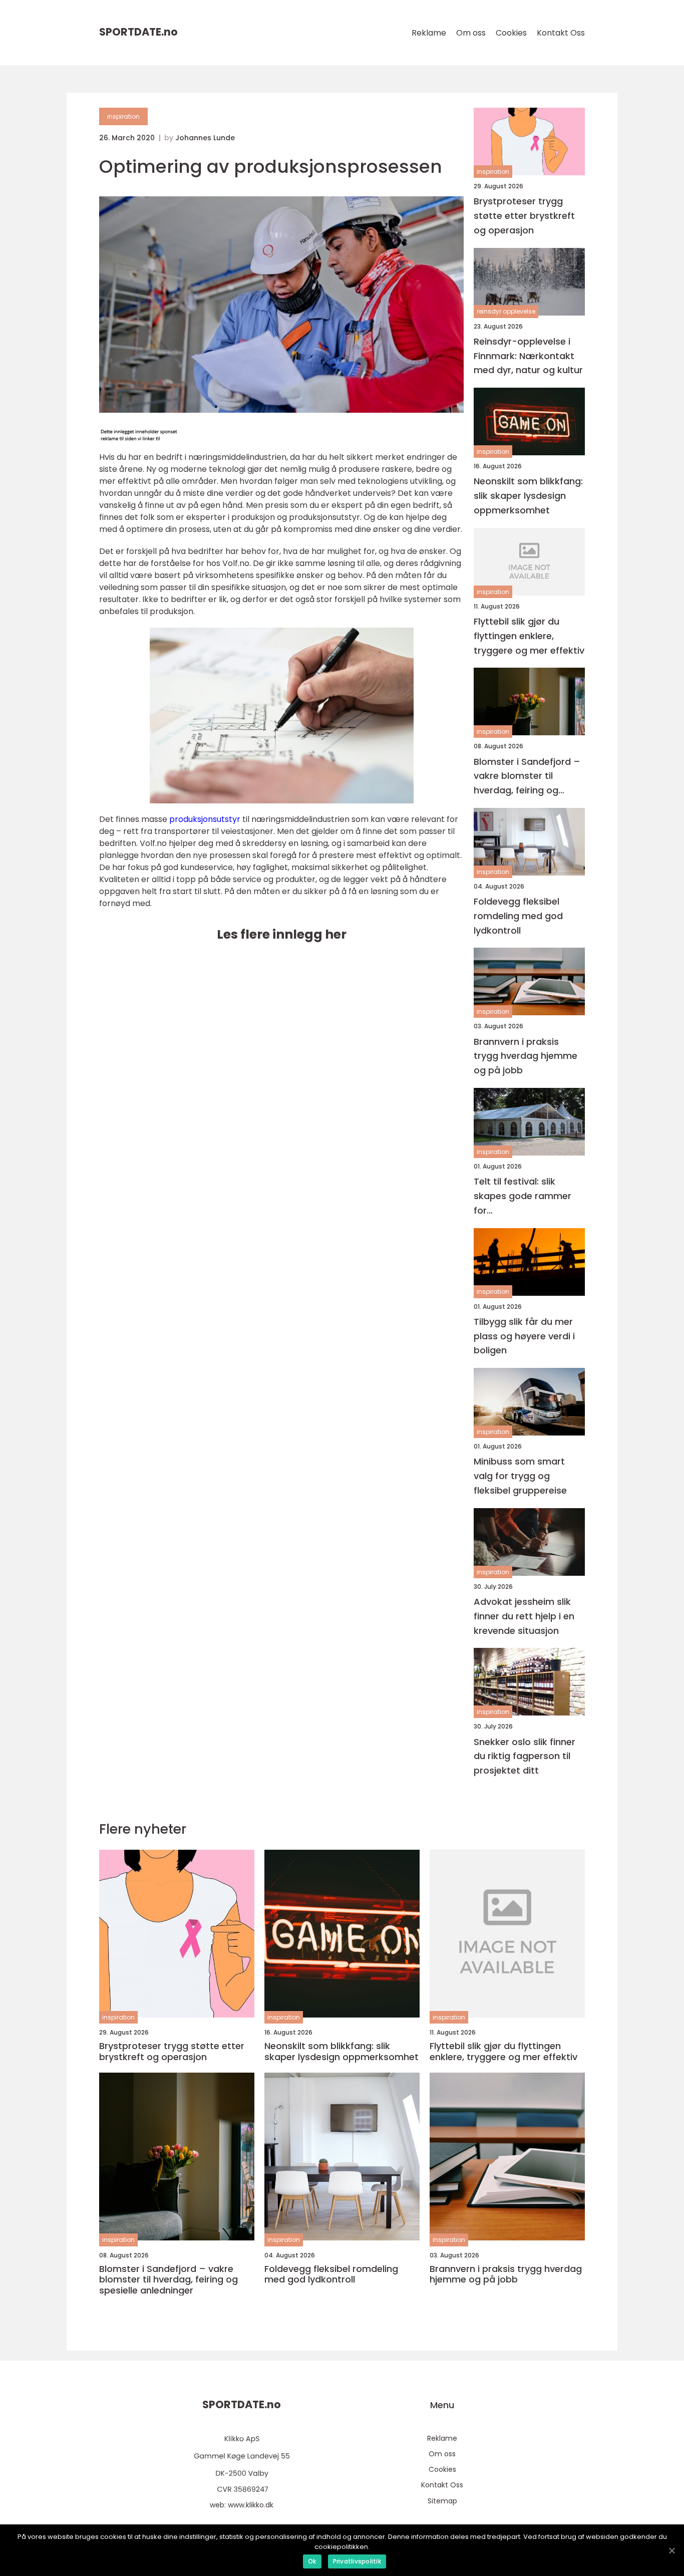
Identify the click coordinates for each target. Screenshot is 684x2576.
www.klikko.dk (251, 2505)
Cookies (511, 33)
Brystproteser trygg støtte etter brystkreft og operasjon (524, 216)
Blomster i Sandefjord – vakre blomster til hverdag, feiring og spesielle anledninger (527, 777)
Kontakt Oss (561, 33)
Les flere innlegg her (282, 934)
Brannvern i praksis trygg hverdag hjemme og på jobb (526, 1056)
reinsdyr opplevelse (506, 311)
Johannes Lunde (205, 138)
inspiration (123, 116)
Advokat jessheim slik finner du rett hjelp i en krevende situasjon (524, 1616)
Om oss (471, 33)
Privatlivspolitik (357, 2561)
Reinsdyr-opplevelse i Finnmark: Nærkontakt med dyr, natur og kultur (528, 356)
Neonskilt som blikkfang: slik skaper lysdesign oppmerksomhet (528, 496)
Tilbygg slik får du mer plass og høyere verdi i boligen (524, 1336)
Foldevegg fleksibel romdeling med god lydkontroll (518, 916)
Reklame (429, 33)
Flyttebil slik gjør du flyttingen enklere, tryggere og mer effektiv (529, 636)
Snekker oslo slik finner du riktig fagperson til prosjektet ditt (525, 1756)
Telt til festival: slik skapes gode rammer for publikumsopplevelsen (524, 1196)
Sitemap (442, 2501)
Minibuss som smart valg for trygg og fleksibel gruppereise (520, 1476)
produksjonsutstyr (205, 819)
